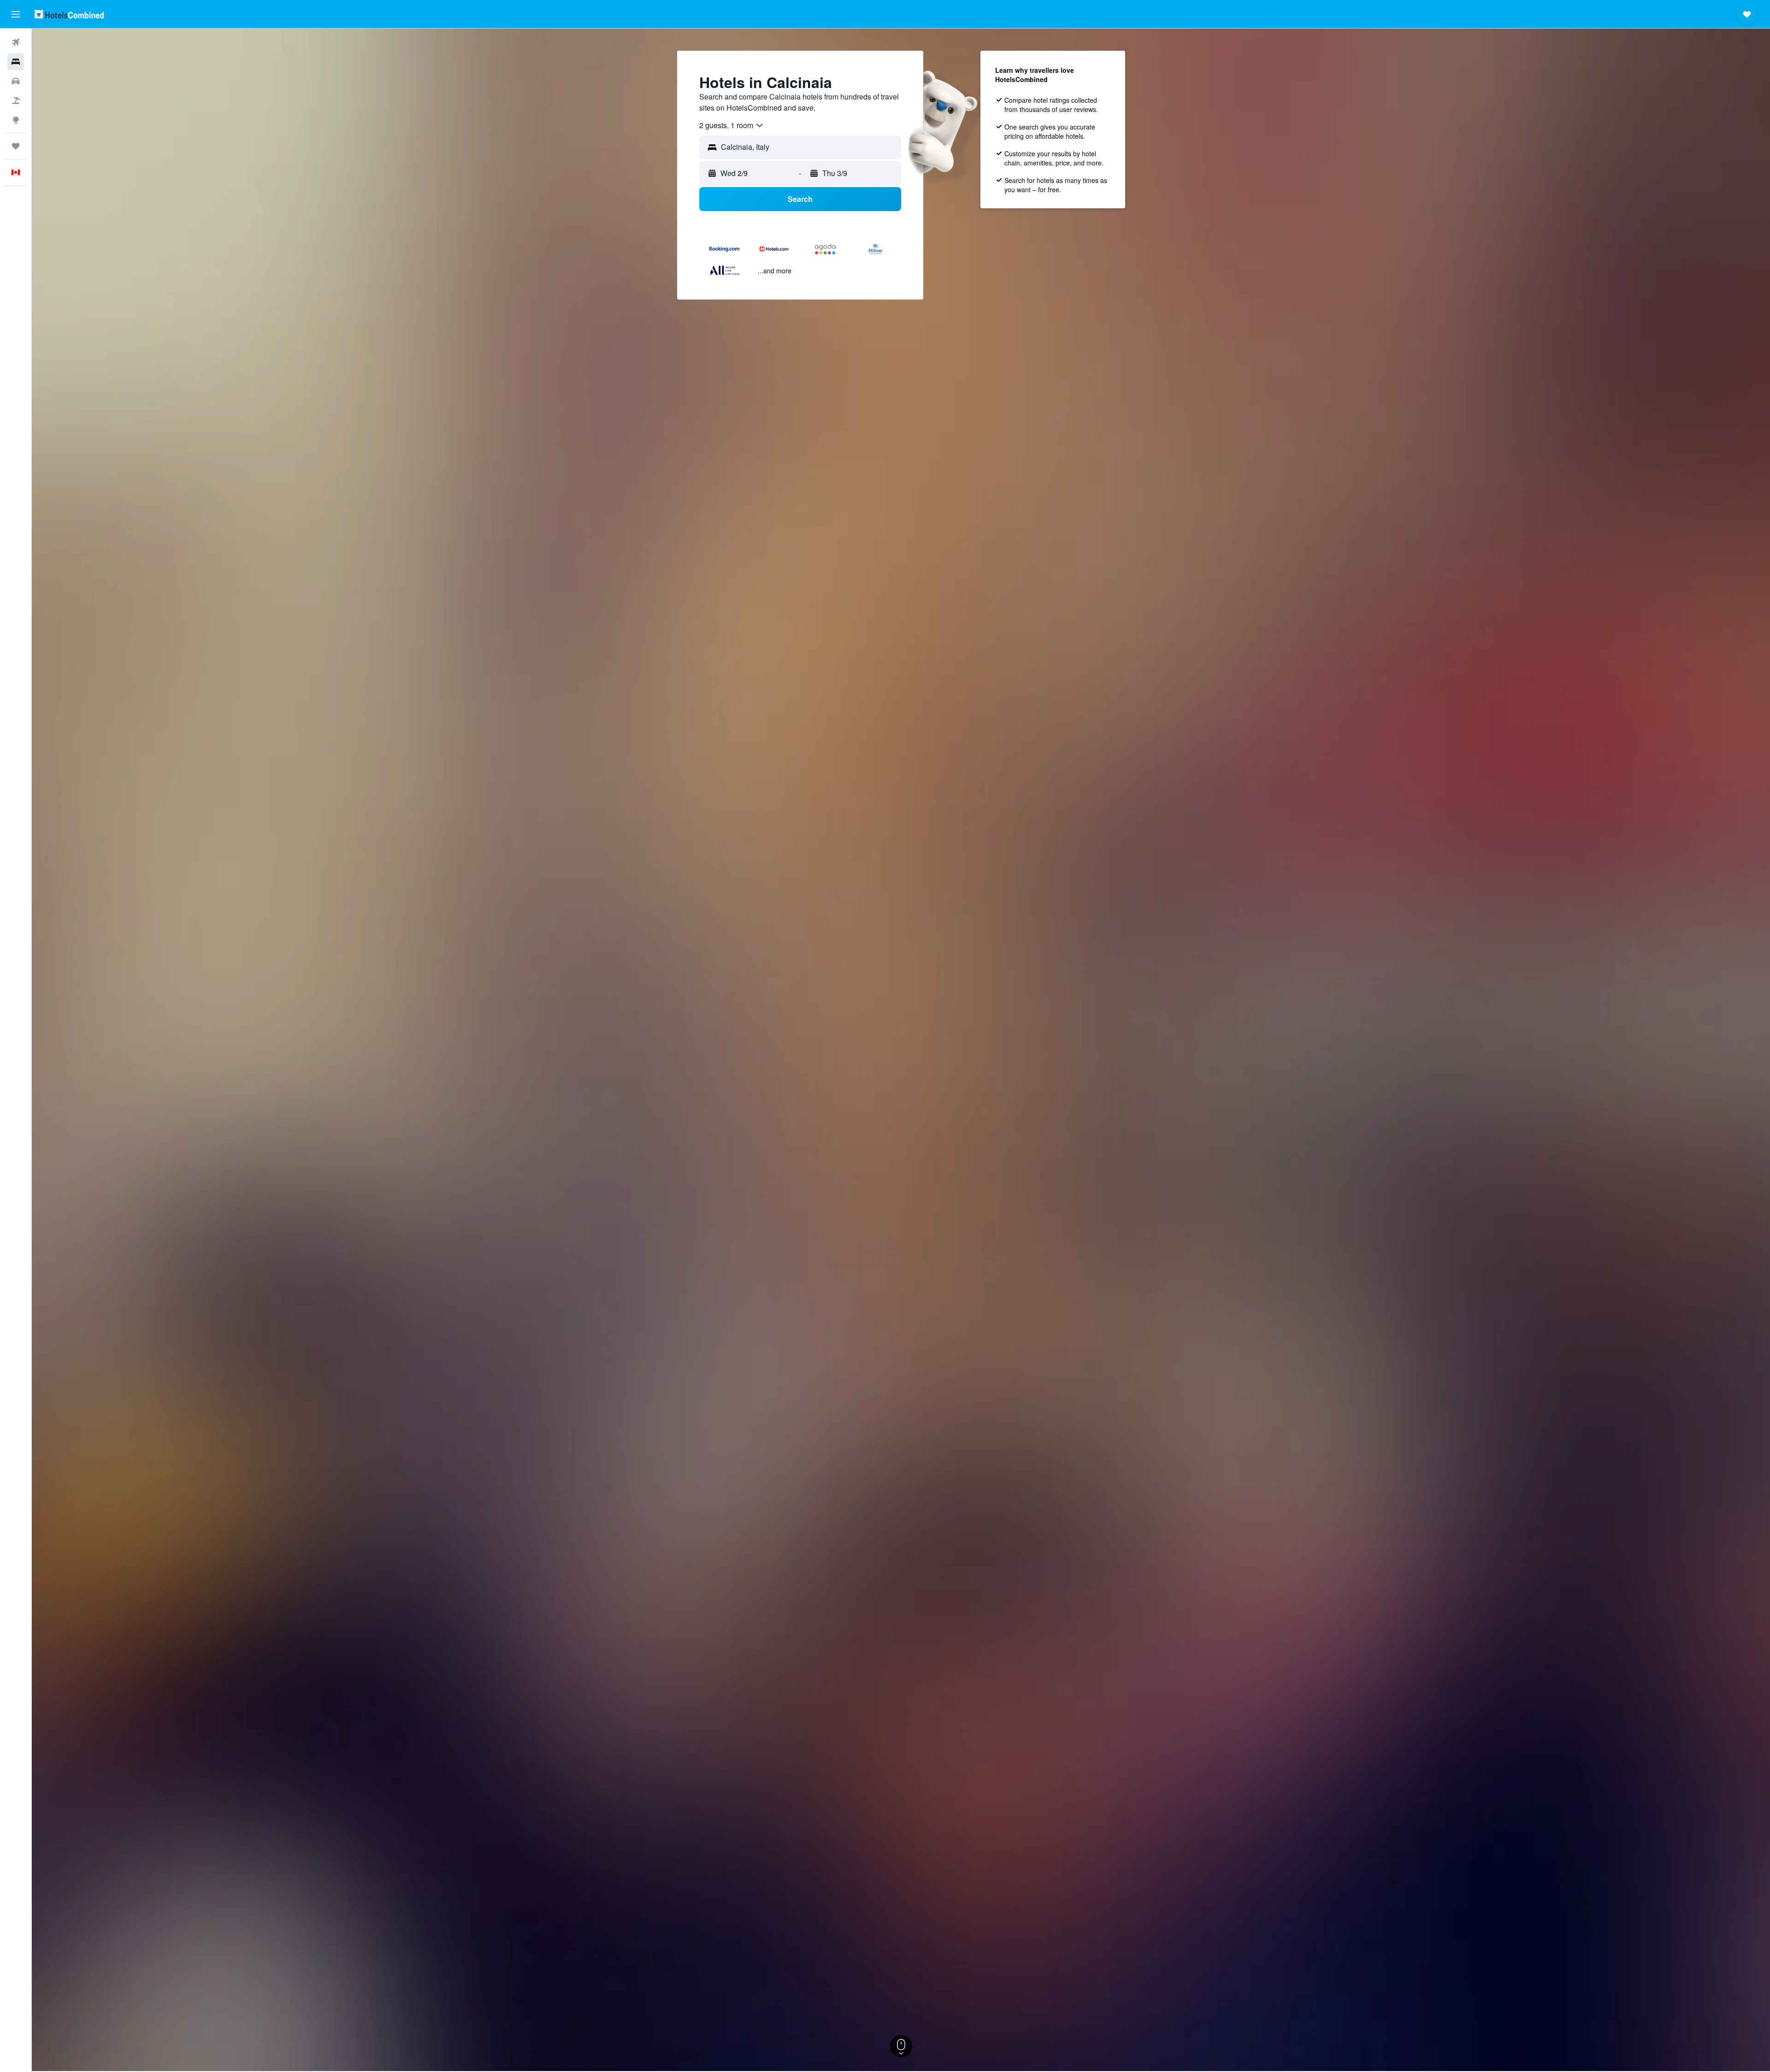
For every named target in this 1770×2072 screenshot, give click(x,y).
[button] (16, 14)
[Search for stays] (16, 62)
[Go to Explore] (16, 120)
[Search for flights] (16, 42)
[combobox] (732, 125)
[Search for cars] (16, 81)
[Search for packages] (16, 100)
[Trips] (16, 146)
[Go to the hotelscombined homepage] (69, 14)
